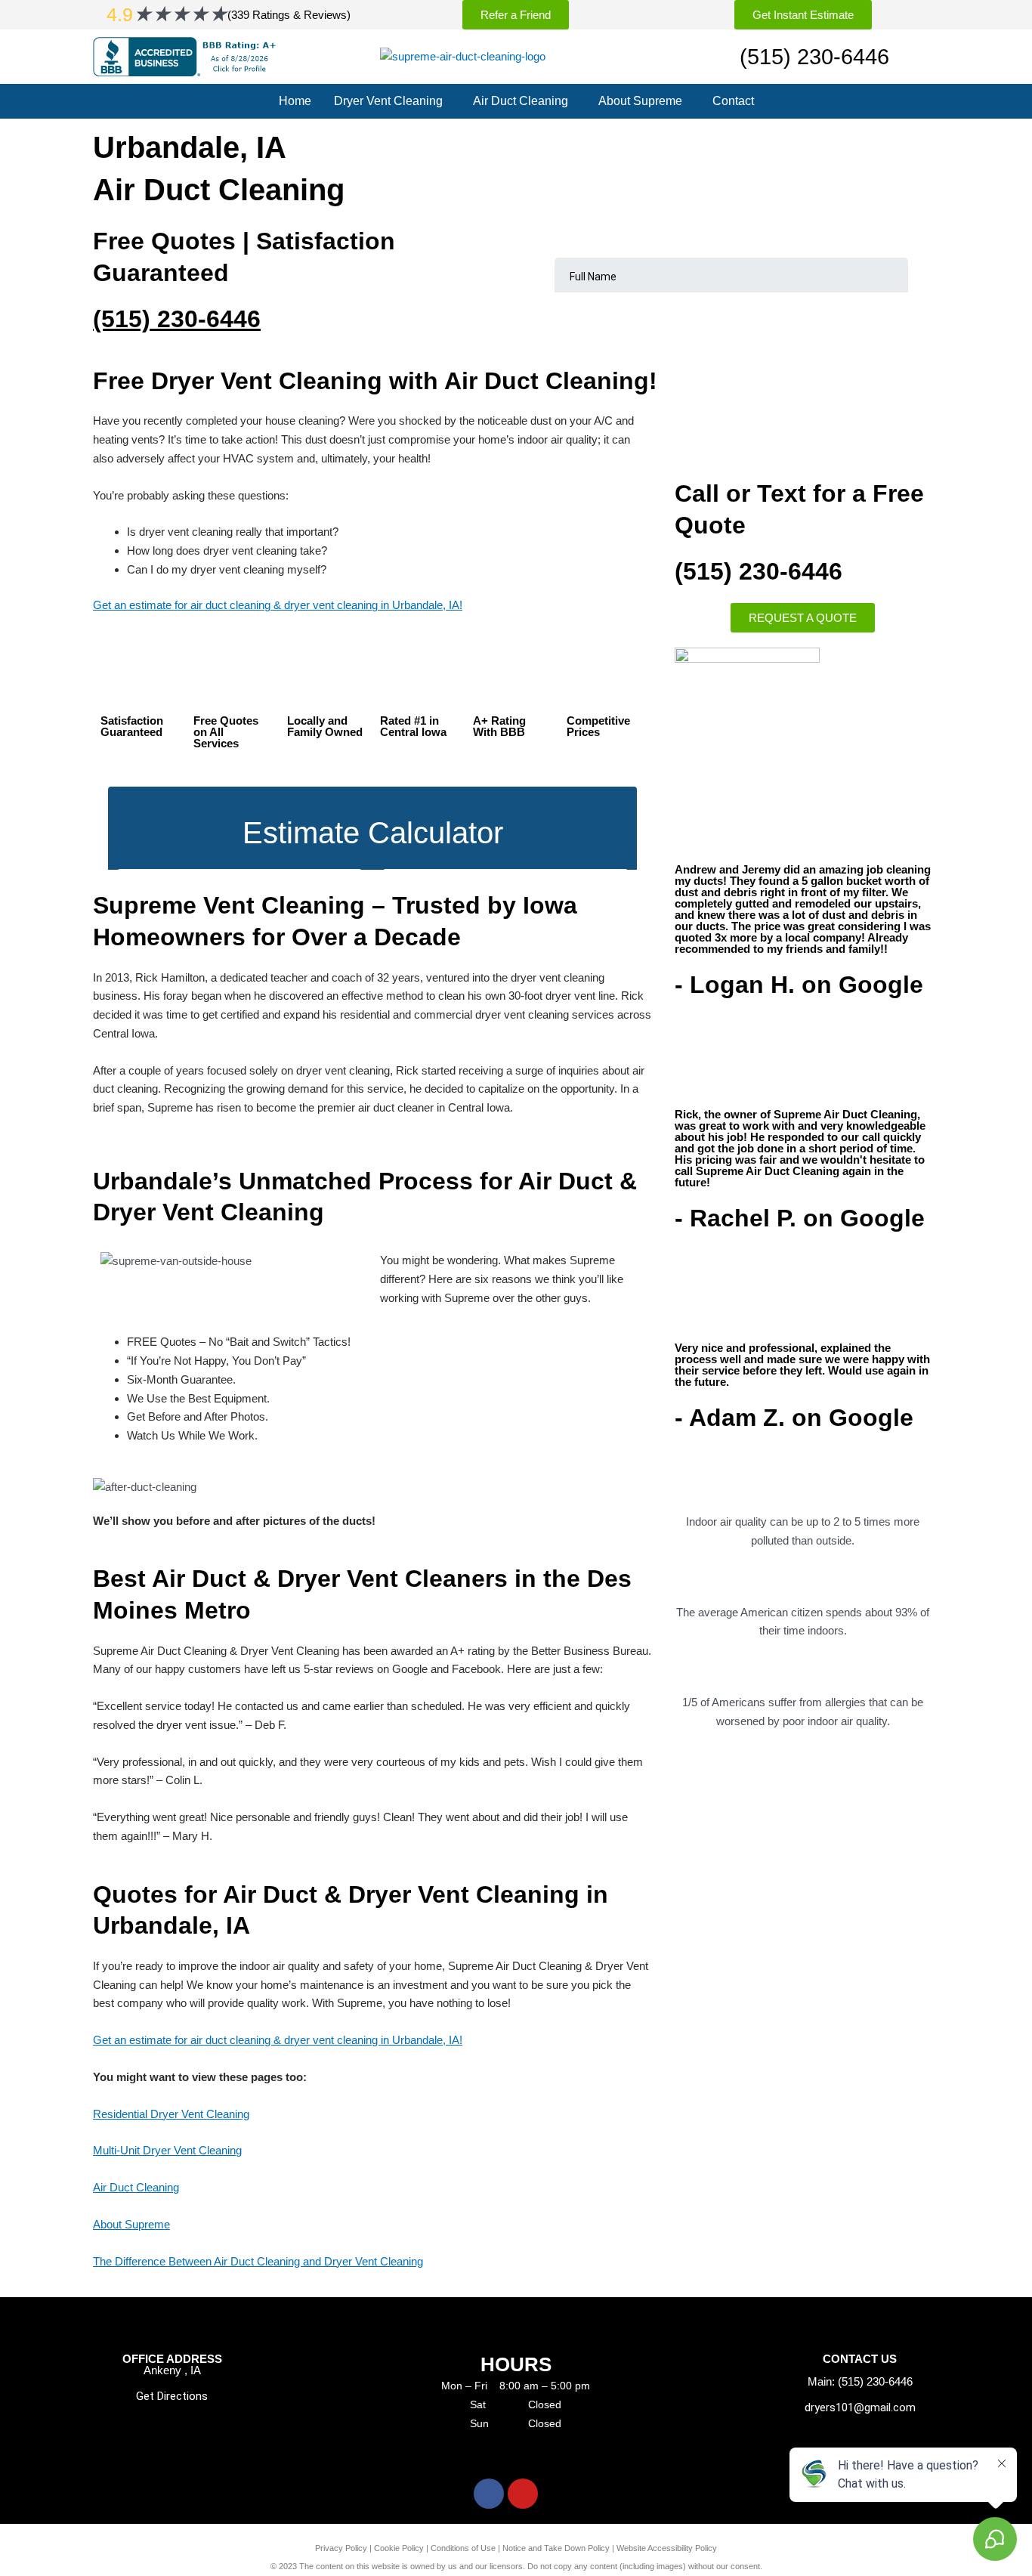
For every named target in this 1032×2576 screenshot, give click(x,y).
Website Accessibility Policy (667, 2548)
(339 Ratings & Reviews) (289, 15)
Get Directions (172, 2396)
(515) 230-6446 (814, 57)
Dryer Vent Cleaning (388, 101)
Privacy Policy (341, 2548)
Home (295, 101)
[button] (392, 101)
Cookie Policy (399, 2548)
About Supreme (640, 101)
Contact (733, 101)
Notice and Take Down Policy (556, 2548)
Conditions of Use (463, 2548)
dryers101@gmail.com (860, 2407)
